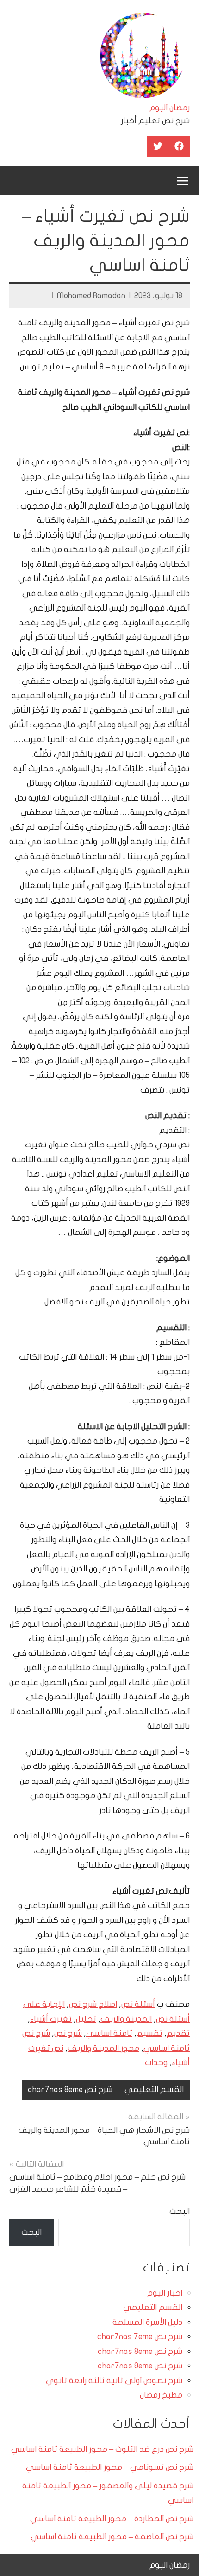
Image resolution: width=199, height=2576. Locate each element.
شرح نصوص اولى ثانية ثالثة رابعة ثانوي (114, 2381)
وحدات (156, 2063)
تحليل (86, 2019)
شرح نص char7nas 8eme (70, 2089)
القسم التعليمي (154, 2089)
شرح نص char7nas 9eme (140, 2366)
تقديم (178, 2033)
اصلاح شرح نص (93, 2004)
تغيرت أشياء (51, 2019)
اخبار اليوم (165, 2293)
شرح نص (68, 2033)
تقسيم (149, 2033)
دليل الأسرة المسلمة (147, 2322)
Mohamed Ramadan (91, 296)
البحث (180, 2211)
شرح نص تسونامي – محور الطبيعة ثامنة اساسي (110, 2467)
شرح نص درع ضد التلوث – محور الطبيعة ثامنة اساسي (102, 2449)
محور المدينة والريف (103, 2048)
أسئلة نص (138, 2004)
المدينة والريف (126, 2019)
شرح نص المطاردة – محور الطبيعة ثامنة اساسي (112, 2519)
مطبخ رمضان (161, 2395)
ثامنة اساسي (109, 2033)
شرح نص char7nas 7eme (140, 2337)
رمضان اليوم (170, 108)
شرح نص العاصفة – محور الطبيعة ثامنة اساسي (112, 2537)
